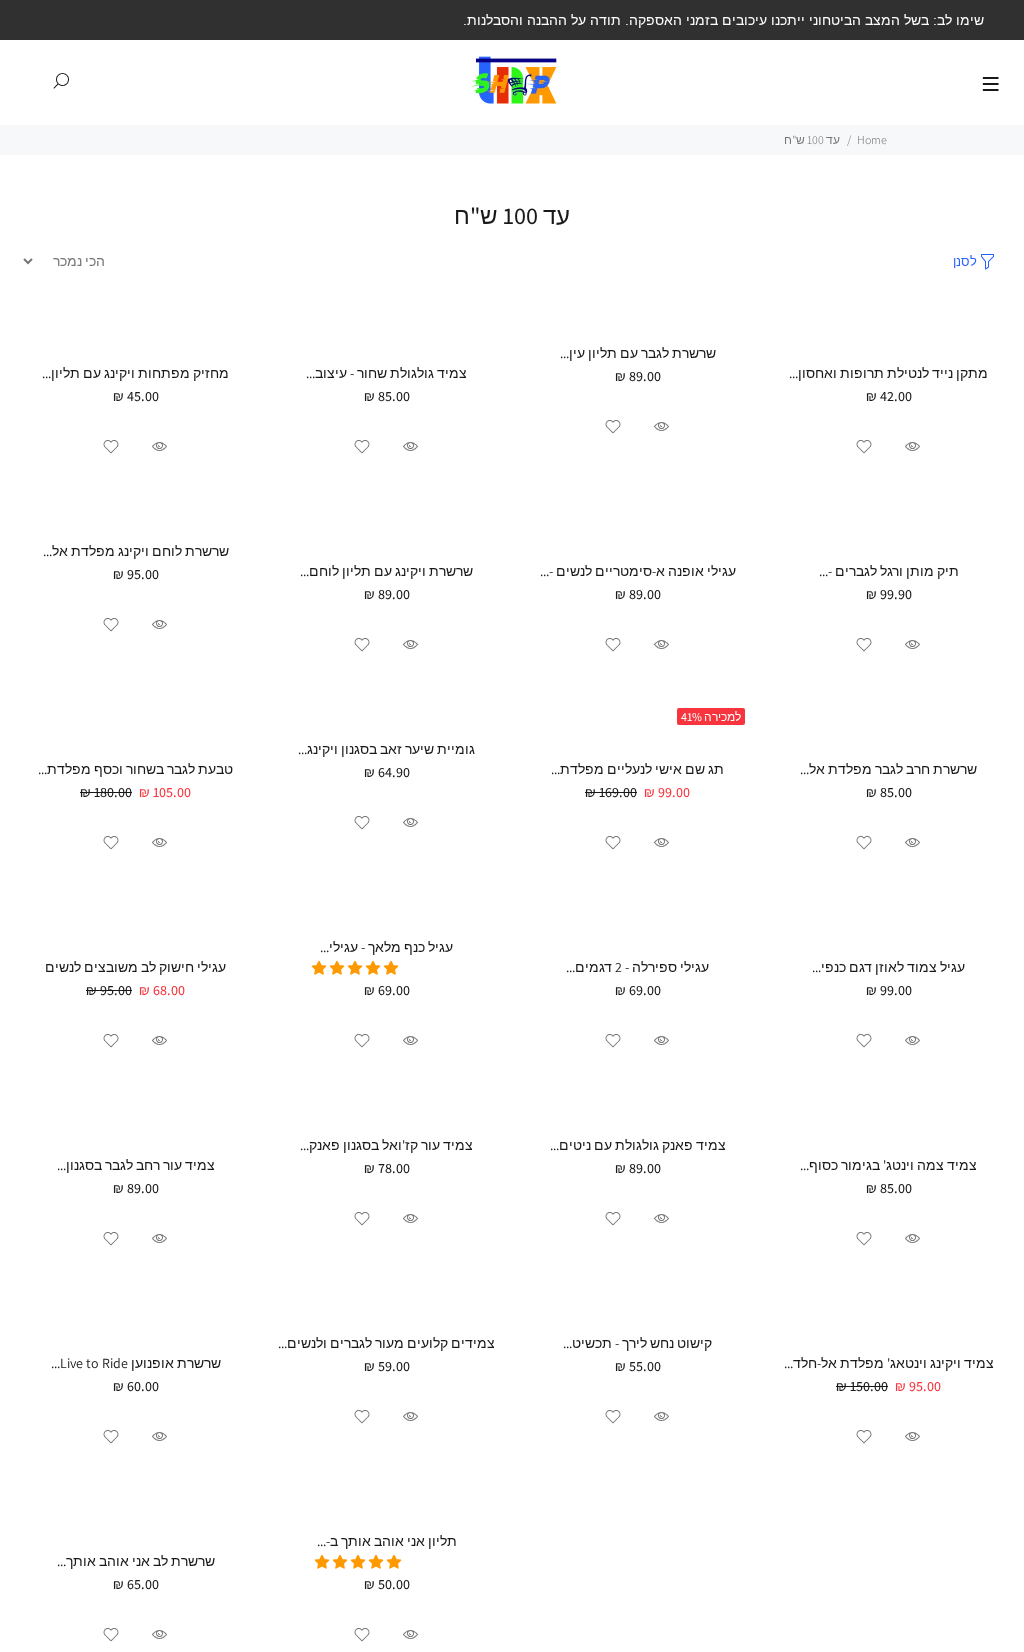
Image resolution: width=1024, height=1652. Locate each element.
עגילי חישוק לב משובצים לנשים (135, 967)
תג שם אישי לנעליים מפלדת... (637, 769)
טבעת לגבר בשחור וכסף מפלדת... (135, 769)
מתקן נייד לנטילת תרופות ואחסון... (888, 373)
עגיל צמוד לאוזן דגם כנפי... (888, 967)
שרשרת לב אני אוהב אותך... (136, 1561)
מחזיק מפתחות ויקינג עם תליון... (135, 373)
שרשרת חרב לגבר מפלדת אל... (888, 769)
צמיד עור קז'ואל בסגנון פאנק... (386, 1145)
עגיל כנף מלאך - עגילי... (386, 947)
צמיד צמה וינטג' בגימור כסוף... (888, 1165)
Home (872, 139)
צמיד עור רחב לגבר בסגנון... (136, 1165)
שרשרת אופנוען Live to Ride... (136, 1363)
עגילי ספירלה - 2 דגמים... (637, 967)
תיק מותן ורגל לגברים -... (889, 571)
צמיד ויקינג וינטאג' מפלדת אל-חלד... (889, 1363)
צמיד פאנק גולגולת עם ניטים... (638, 1145)
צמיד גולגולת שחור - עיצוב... (386, 373)
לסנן (965, 261)
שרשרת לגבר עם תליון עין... (638, 353)
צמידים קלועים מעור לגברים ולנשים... (386, 1343)
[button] (356, 968)
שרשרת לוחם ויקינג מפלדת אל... (136, 551)
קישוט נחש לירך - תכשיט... (637, 1343)
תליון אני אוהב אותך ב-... (387, 1541)
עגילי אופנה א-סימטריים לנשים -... (638, 571)
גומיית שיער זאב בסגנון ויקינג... (386, 749)
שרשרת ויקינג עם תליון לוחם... (386, 571)
